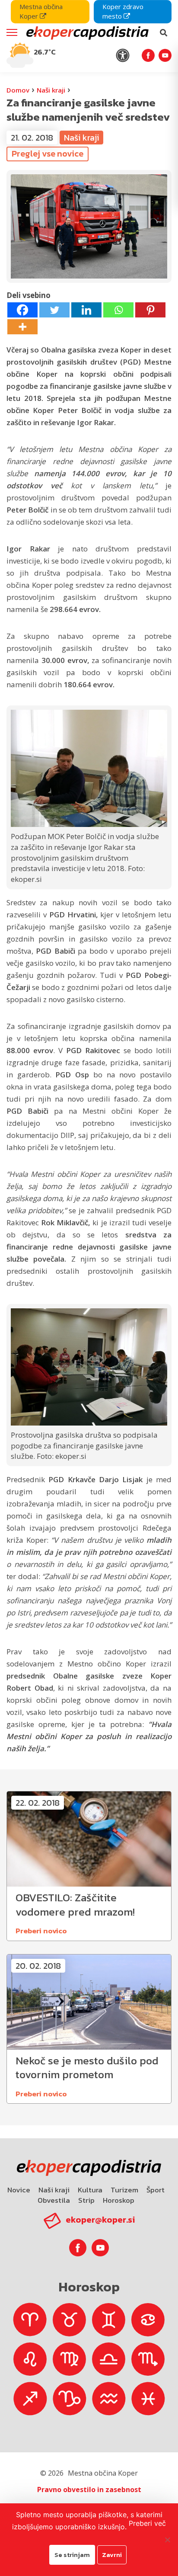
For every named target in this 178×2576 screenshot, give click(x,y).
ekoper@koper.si (100, 2220)
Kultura (90, 2190)
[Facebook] (22, 310)
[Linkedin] (86, 310)
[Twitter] (54, 310)
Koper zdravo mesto (123, 11)
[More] (22, 327)
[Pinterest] (150, 310)
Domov (18, 90)
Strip (86, 2200)
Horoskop (119, 2200)
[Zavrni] (167, 2540)
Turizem (124, 2190)
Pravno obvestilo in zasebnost (89, 2489)
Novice (19, 2190)
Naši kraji (51, 90)
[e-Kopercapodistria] (86, 33)
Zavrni (112, 2555)
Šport (156, 2190)
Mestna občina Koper (41, 11)
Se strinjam (72, 2555)
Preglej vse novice (48, 154)
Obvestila (54, 2200)
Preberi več (147, 2523)
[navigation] (89, 36)
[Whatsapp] (118, 310)
